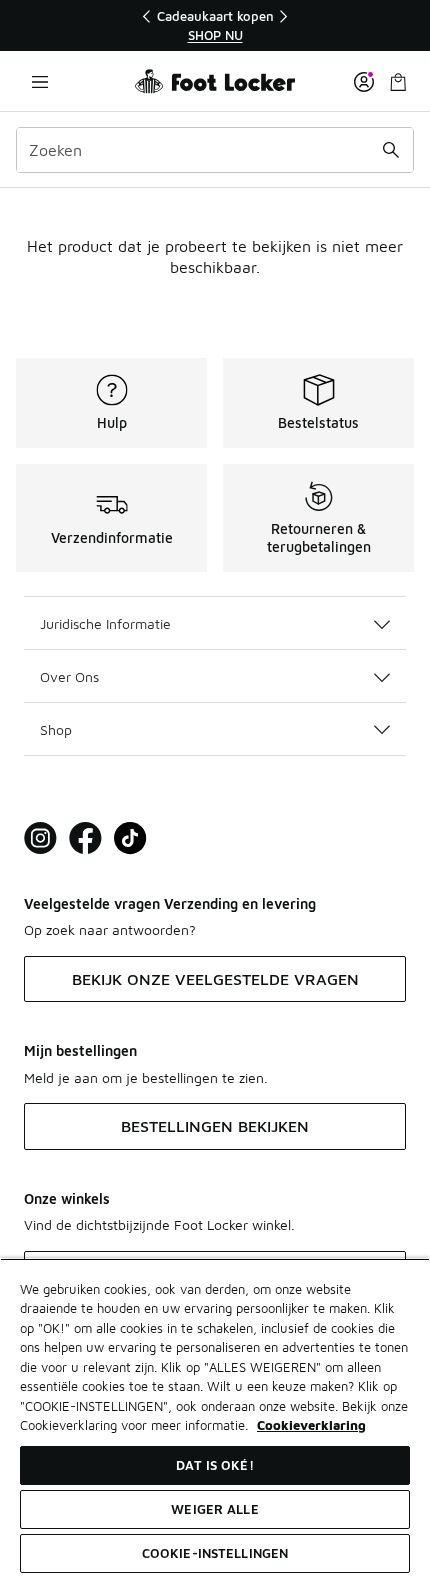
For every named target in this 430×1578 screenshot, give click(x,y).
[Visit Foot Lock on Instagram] (40, 838)
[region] (215, 25)
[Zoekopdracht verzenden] (391, 150)
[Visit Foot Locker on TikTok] (130, 838)
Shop (56, 729)
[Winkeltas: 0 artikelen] (398, 81)
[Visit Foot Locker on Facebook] (85, 838)
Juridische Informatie (105, 623)
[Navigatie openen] (40, 81)
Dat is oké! (214, 1465)
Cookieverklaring (311, 1425)
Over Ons (69, 676)
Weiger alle (214, 1509)
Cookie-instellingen (215, 1553)
